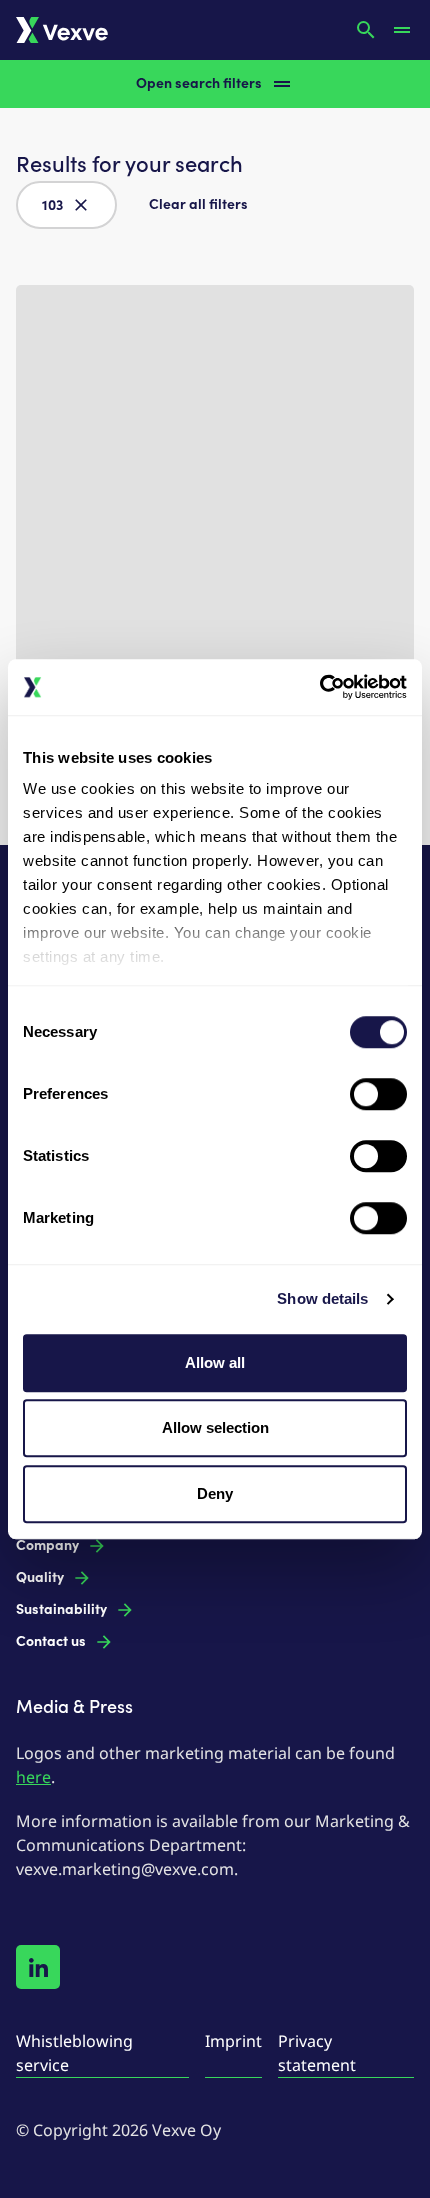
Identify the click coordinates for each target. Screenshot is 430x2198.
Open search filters (199, 83)
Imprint (233, 2041)
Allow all (215, 1362)
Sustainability (61, 1609)
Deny (215, 1493)
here (33, 1777)
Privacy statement (317, 2053)
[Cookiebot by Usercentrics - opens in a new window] (319, 687)
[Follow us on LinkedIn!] (38, 1967)
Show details (322, 1298)
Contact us (51, 1641)
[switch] (378, 1094)
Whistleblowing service (74, 2053)
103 (52, 205)
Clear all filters (198, 204)
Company (47, 1545)
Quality (40, 1577)
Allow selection (215, 1427)
